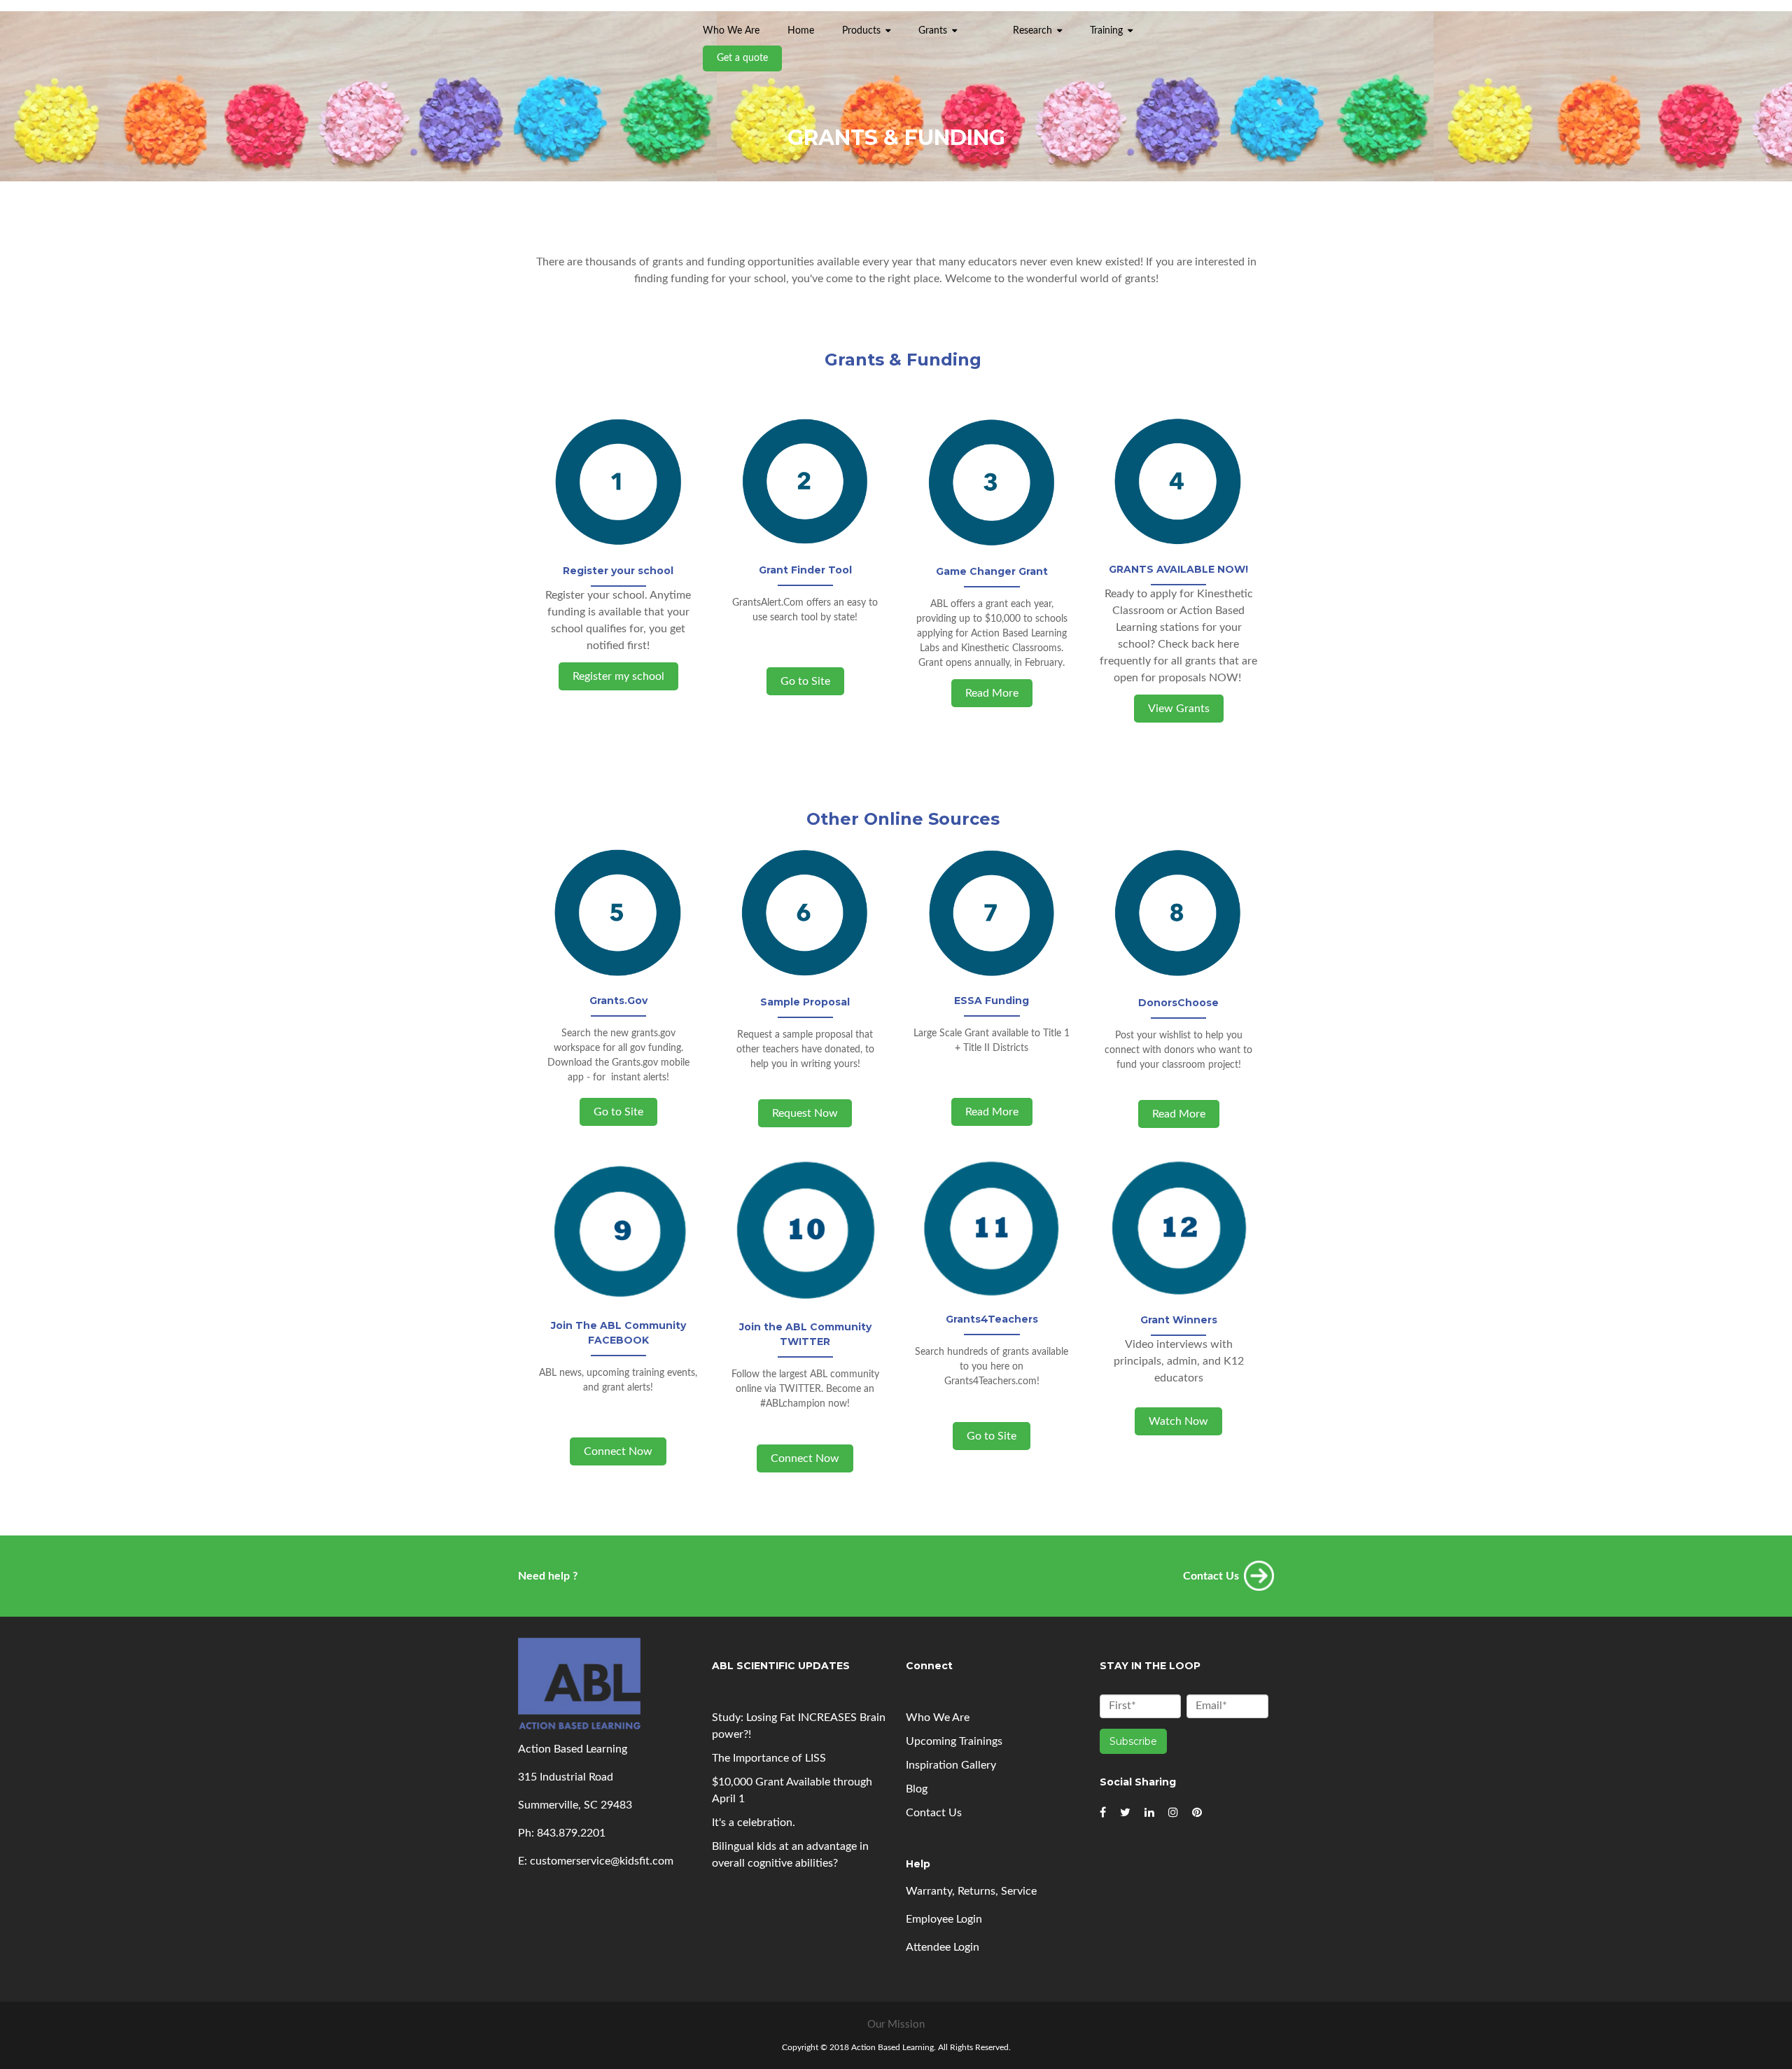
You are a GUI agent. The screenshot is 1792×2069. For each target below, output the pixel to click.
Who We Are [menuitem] (731, 31)
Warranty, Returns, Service (971, 1891)
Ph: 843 (537, 1833)
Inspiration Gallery (951, 1765)
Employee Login (944, 1919)
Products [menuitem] (861, 31)
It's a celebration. (754, 1823)
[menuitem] (985, 24)
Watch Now (1178, 1421)
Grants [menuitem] (933, 31)
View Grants (1179, 709)
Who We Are (938, 1718)
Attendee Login (943, 1947)
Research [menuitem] (1032, 31)
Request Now (805, 1113)
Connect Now (618, 1451)
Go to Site (805, 681)
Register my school (618, 676)
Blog (917, 1789)
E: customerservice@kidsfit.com (596, 1861)
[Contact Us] (1259, 1582)
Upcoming (954, 1741)
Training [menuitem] (1106, 31)
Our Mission (896, 2025)
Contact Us (934, 1813)
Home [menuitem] (801, 31)
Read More (992, 693)
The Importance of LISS (769, 1758)
